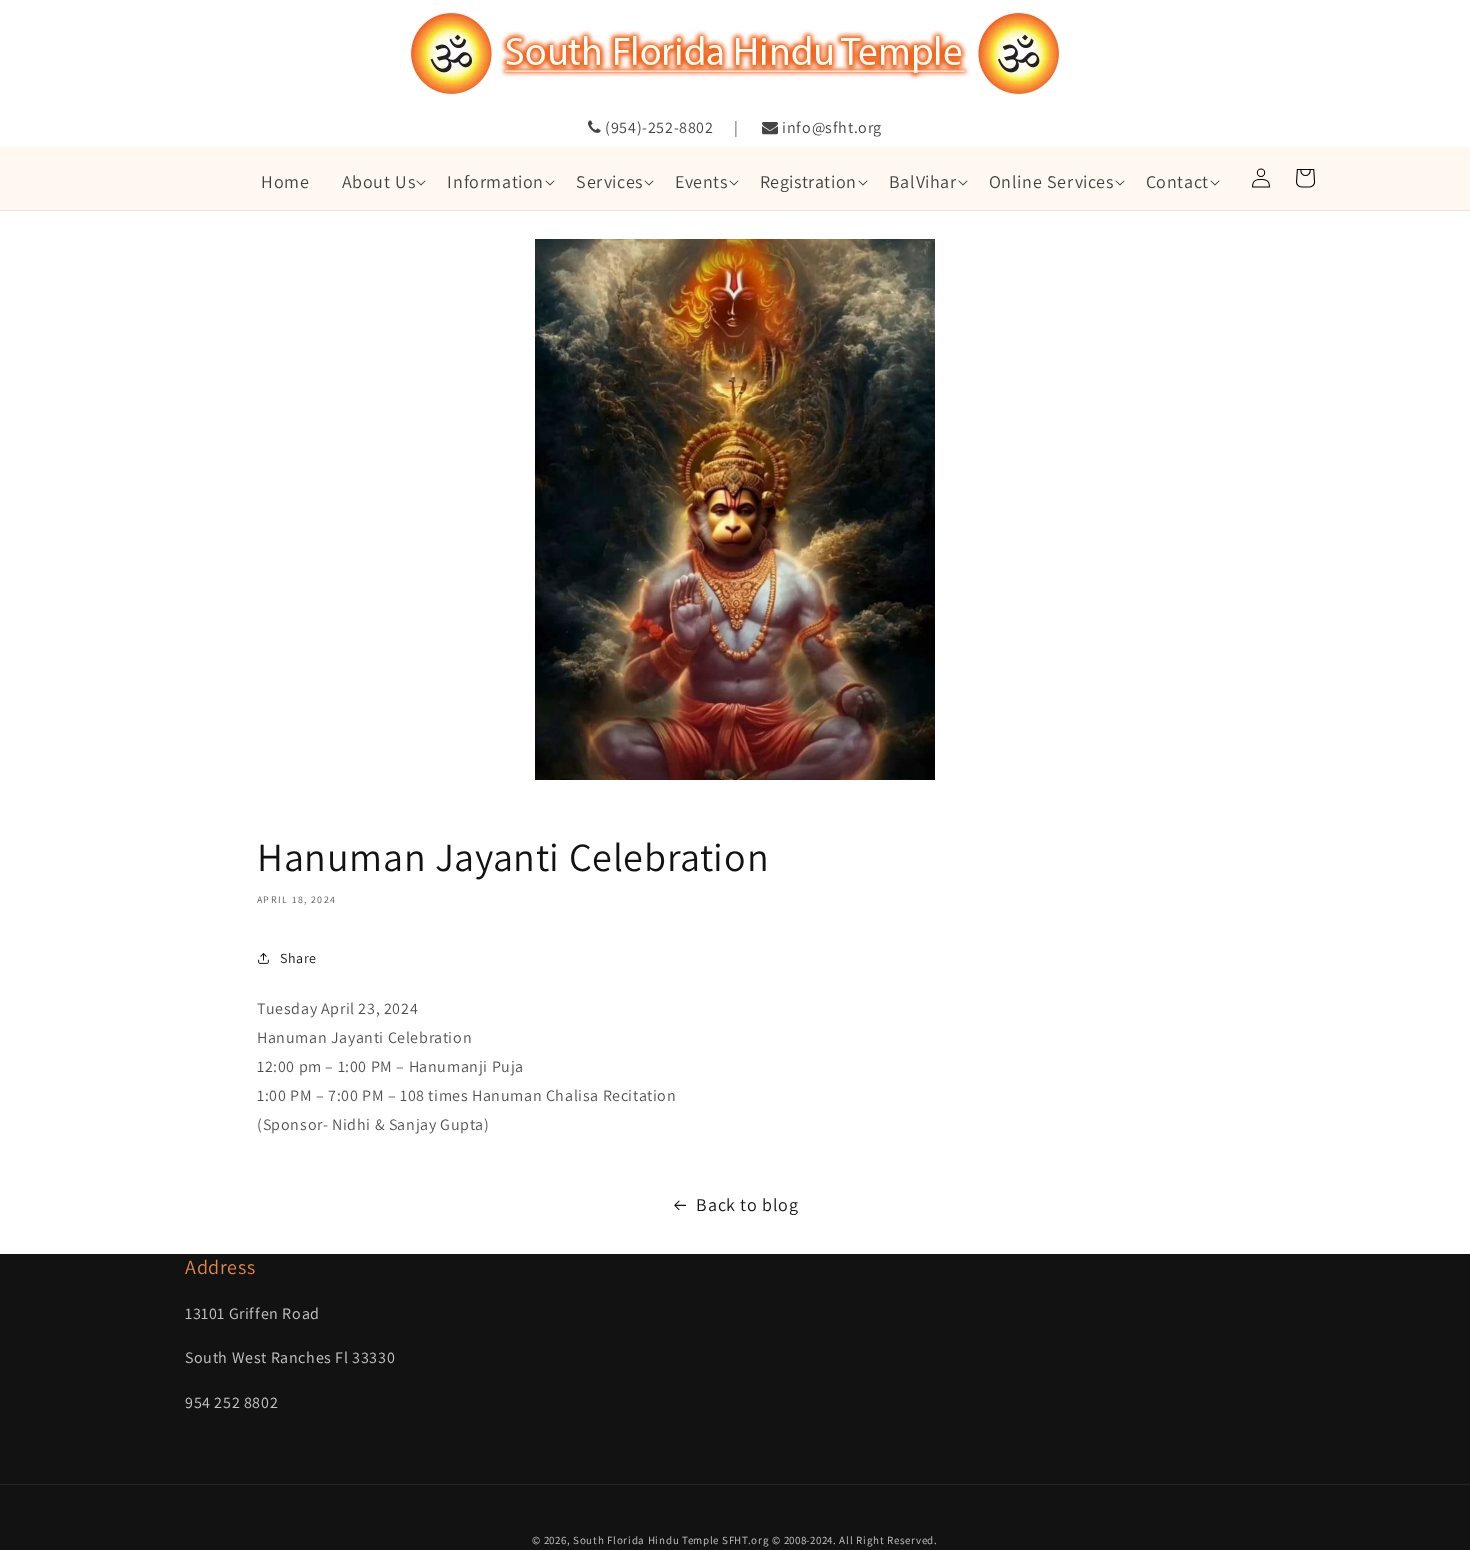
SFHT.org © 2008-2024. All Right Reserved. (830, 1540)
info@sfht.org (830, 127)
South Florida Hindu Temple (646, 1540)
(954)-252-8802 (658, 127)
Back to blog (747, 1204)
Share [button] (298, 958)
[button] (379, 181)
